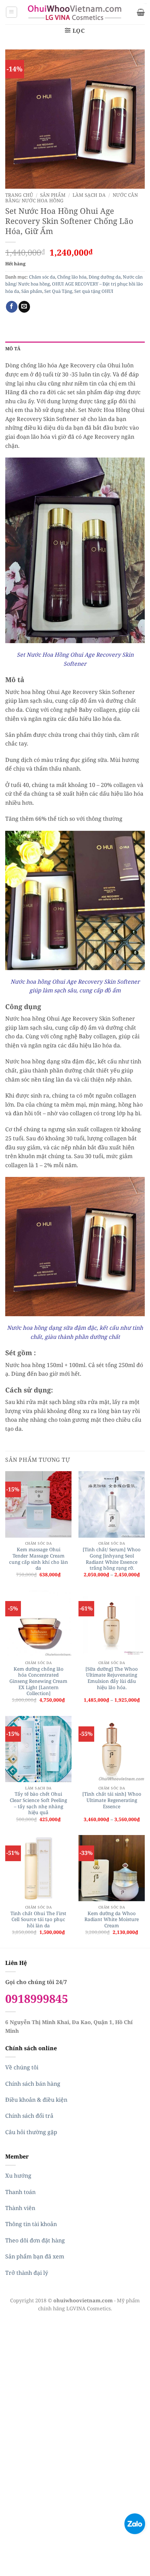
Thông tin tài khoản (31, 2224)
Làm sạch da (89, 195)
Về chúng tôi (22, 2067)
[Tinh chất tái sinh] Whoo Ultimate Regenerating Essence (112, 1800)
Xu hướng (18, 2176)
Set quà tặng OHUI (94, 291)
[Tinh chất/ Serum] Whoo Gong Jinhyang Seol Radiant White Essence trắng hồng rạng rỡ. (112, 1559)
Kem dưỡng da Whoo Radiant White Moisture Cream (112, 1919)
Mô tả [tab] (13, 349)
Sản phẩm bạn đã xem (35, 2256)
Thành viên (20, 2208)
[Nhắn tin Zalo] (135, 2523)
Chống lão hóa (72, 277)
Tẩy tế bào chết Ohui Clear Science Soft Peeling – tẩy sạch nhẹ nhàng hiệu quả (38, 1803)
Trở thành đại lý (27, 2273)
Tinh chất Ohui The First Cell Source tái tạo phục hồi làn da (38, 1919)
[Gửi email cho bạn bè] (24, 307)
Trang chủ (19, 195)
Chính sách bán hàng (33, 2084)
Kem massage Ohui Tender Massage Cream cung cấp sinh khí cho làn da (39, 1559)
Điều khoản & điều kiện (36, 2100)
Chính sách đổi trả (29, 2116)
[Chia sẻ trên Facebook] (12, 307)
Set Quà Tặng (58, 291)
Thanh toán (20, 2192)
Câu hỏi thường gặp (31, 2132)
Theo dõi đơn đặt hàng (35, 2240)
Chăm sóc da (42, 277)
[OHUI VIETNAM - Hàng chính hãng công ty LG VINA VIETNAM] (75, 12)
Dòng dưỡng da (105, 277)
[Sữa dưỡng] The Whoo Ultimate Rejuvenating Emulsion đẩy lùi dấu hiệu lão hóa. (112, 1678)
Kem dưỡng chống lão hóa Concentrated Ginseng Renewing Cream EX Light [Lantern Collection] (38, 1681)
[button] (12, 12)
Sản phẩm (53, 195)
